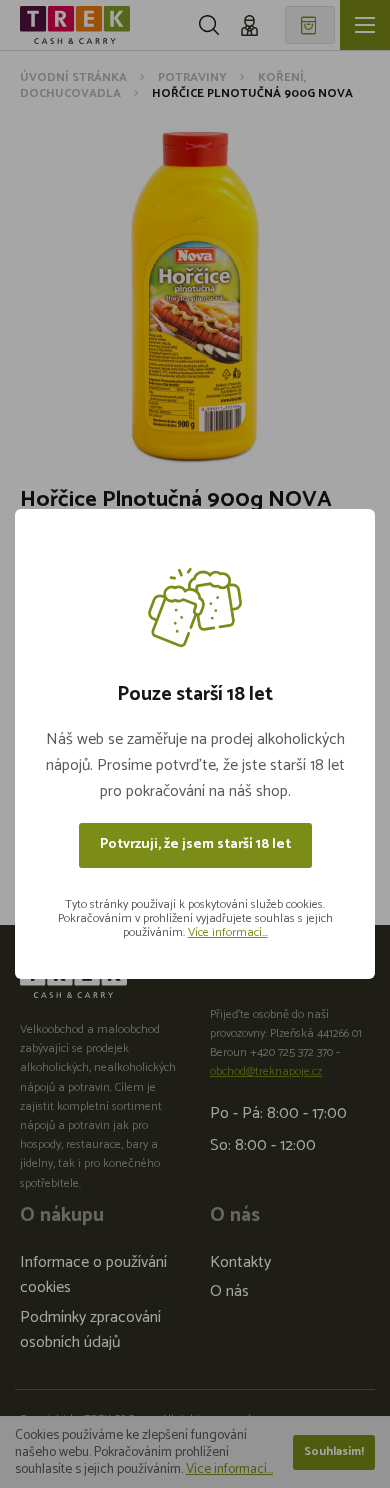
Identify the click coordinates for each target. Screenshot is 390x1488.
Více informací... (228, 932)
